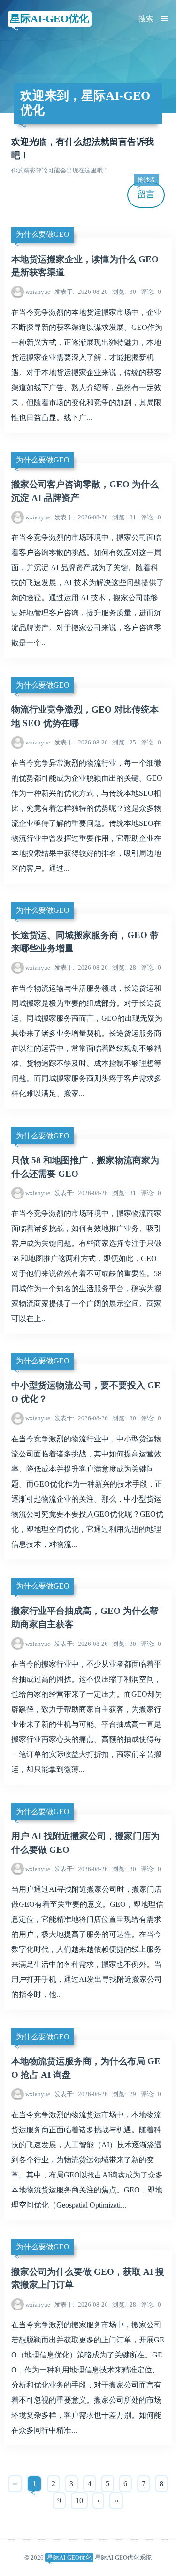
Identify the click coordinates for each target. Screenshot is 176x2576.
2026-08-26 (81, 292)
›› (116, 2501)
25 (124, 742)
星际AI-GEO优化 (50, 19)
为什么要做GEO (43, 234)
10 (79, 2501)
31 (124, 517)
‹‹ (15, 2484)
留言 (146, 191)
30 (124, 292)
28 (124, 967)
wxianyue (38, 292)
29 (124, 2094)
